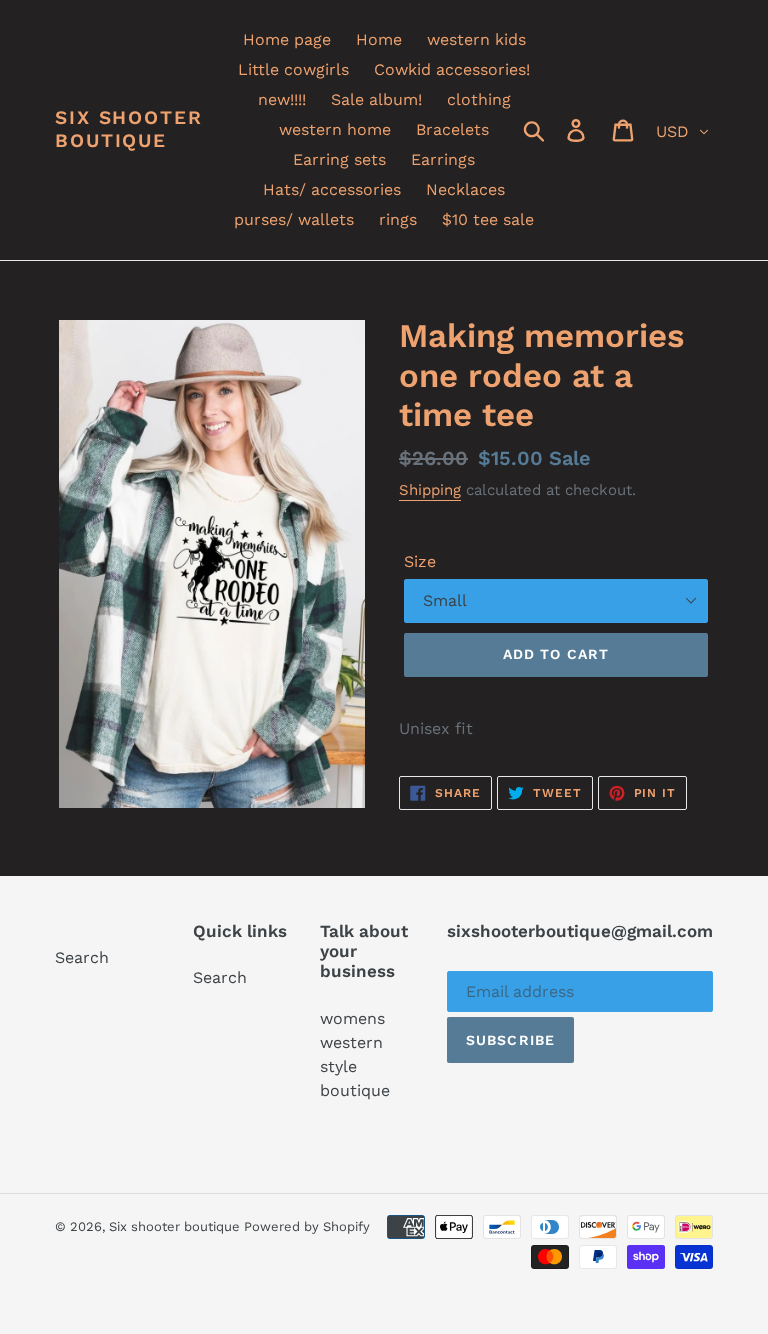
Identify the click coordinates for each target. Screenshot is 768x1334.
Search (82, 957)
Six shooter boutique (129, 129)
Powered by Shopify (307, 1226)
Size (420, 561)
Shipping (430, 490)
